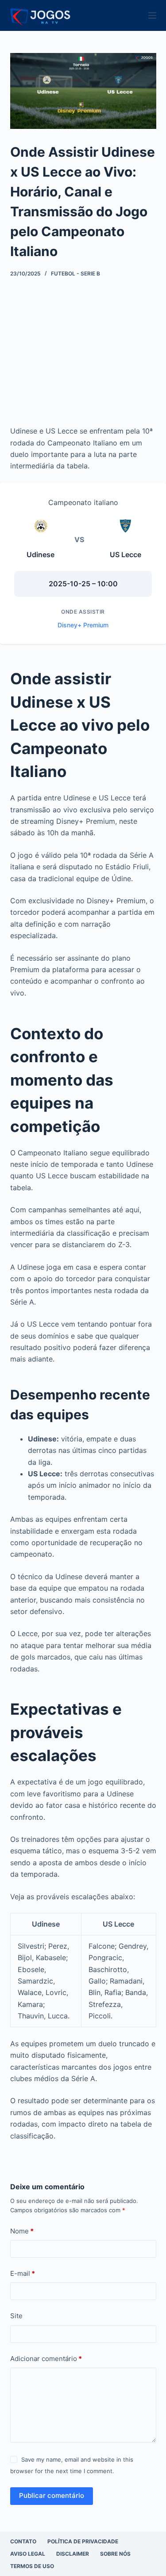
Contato (23, 2541)
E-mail (23, 2273)
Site (16, 2316)
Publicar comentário (52, 2495)
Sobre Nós (115, 2554)
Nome (22, 2231)
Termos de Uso (32, 2566)
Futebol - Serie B (75, 273)
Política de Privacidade (83, 2541)
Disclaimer (73, 2554)
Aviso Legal (28, 2554)
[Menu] (152, 15)
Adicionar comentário (46, 2359)
